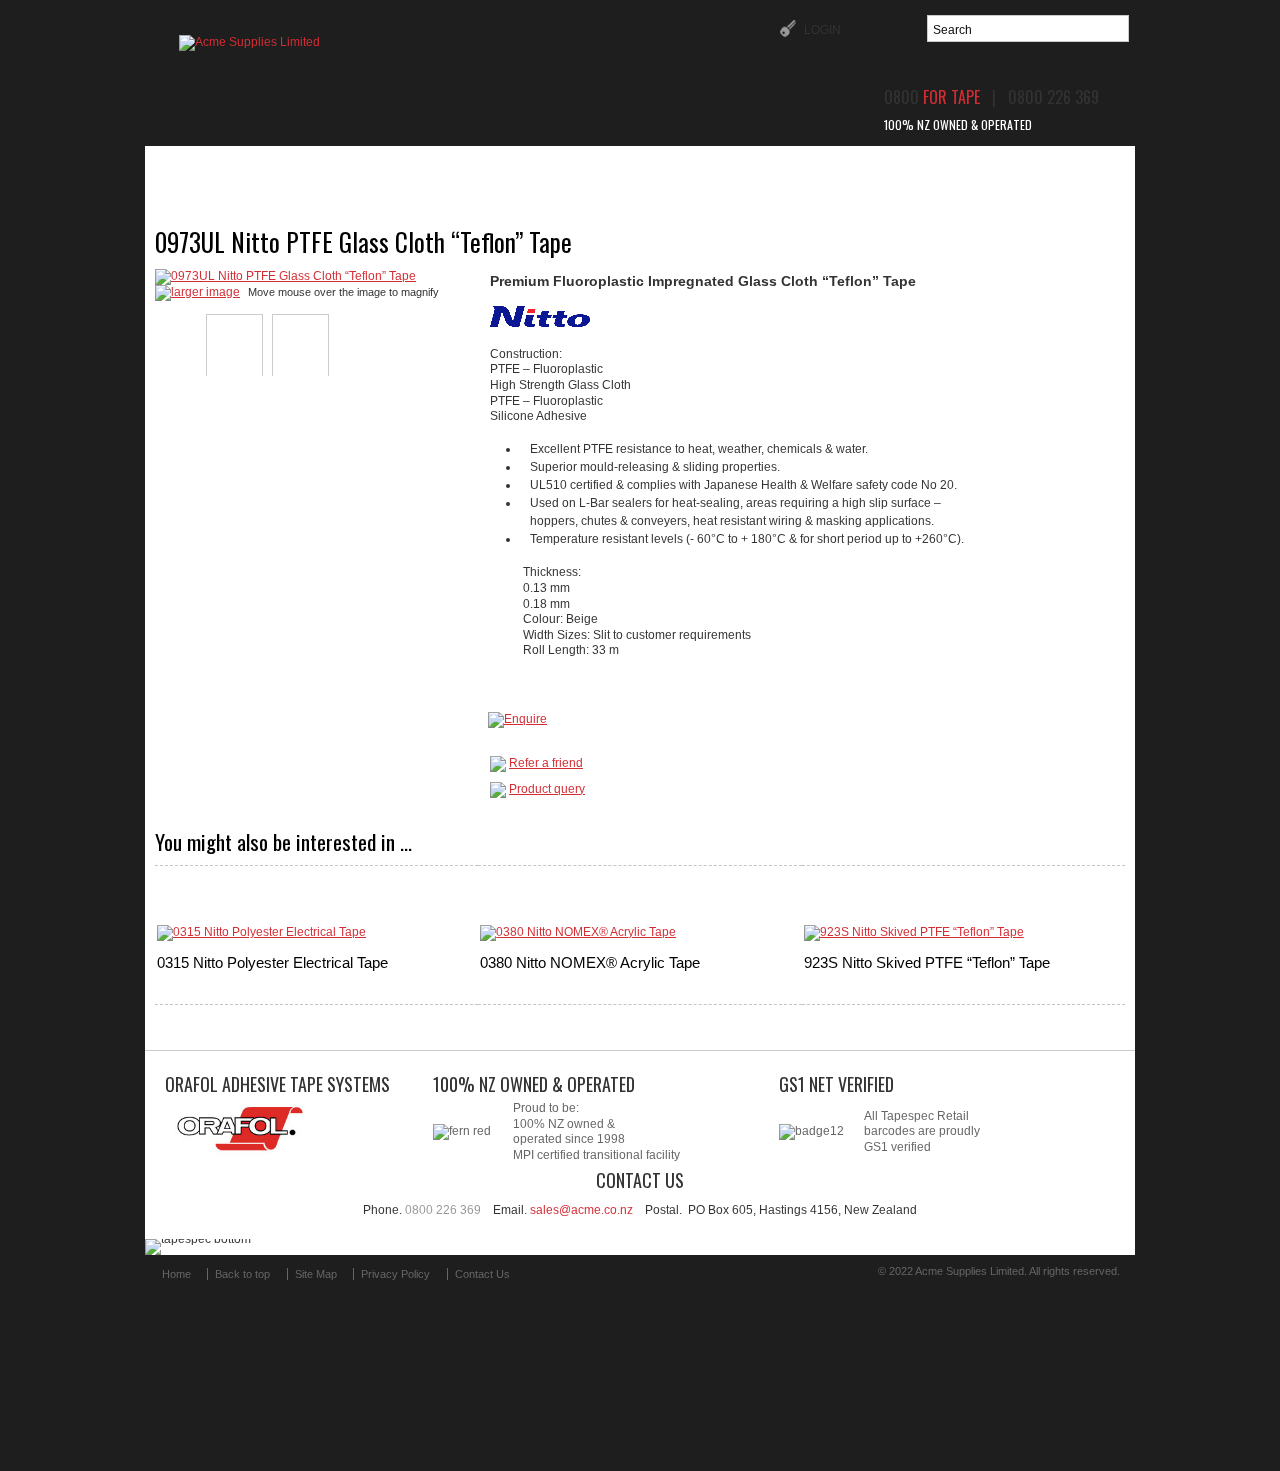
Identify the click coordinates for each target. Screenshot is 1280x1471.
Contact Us (482, 1274)
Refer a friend (546, 763)
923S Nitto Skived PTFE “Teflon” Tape (927, 962)
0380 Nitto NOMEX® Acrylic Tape (590, 962)
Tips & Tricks (770, 168)
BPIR (885, 168)
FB (548, 1282)
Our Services (621, 168)
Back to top (242, 1274)
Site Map (316, 1274)
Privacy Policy (395, 1274)
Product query (547, 789)
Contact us (995, 168)
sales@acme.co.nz (581, 1210)
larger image (205, 292)
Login (821, 30)
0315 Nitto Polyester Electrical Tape (272, 962)
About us (488, 168)
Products (365, 168)
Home (258, 168)
